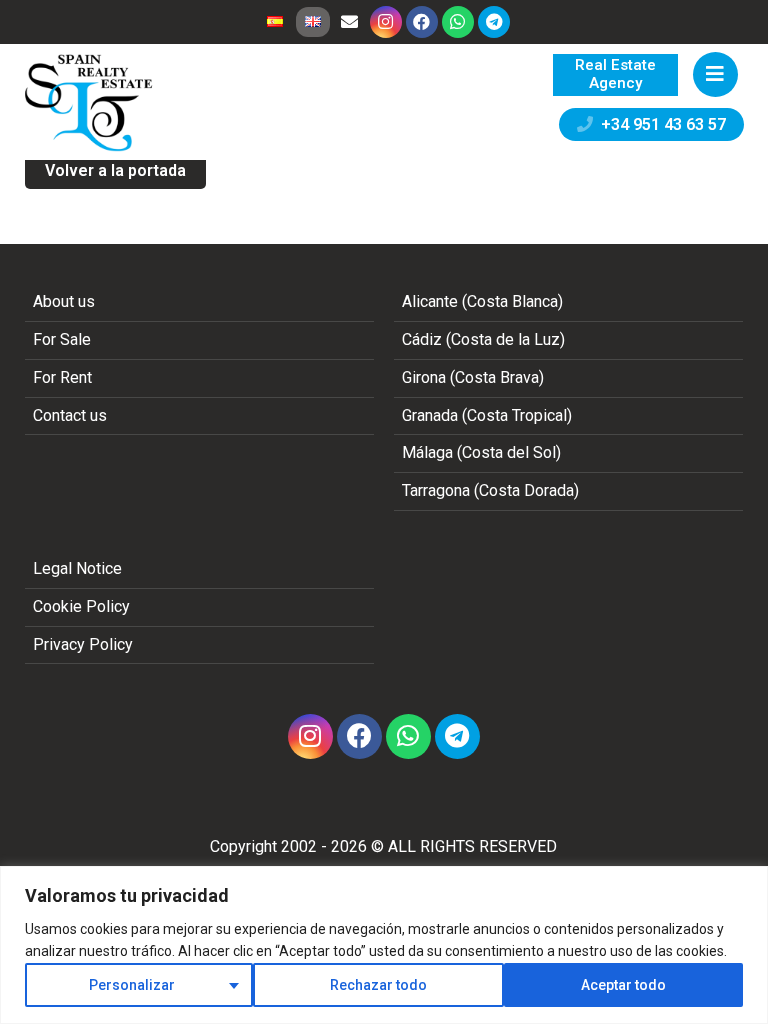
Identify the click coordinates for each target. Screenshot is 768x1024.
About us (64, 301)
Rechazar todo (378, 985)
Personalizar (132, 985)
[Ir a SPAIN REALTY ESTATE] (90, 103)
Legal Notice (77, 568)
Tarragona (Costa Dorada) (490, 490)
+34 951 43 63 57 (659, 124)
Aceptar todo (623, 985)
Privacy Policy (83, 644)
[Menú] (715, 74)
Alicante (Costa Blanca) (482, 301)
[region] (384, 945)
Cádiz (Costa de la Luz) (483, 339)
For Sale (62, 339)
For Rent (62, 377)
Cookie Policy (81, 606)
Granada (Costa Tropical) (487, 415)
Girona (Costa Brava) (473, 377)
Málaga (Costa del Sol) (481, 452)
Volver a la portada (115, 170)
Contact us (70, 415)
